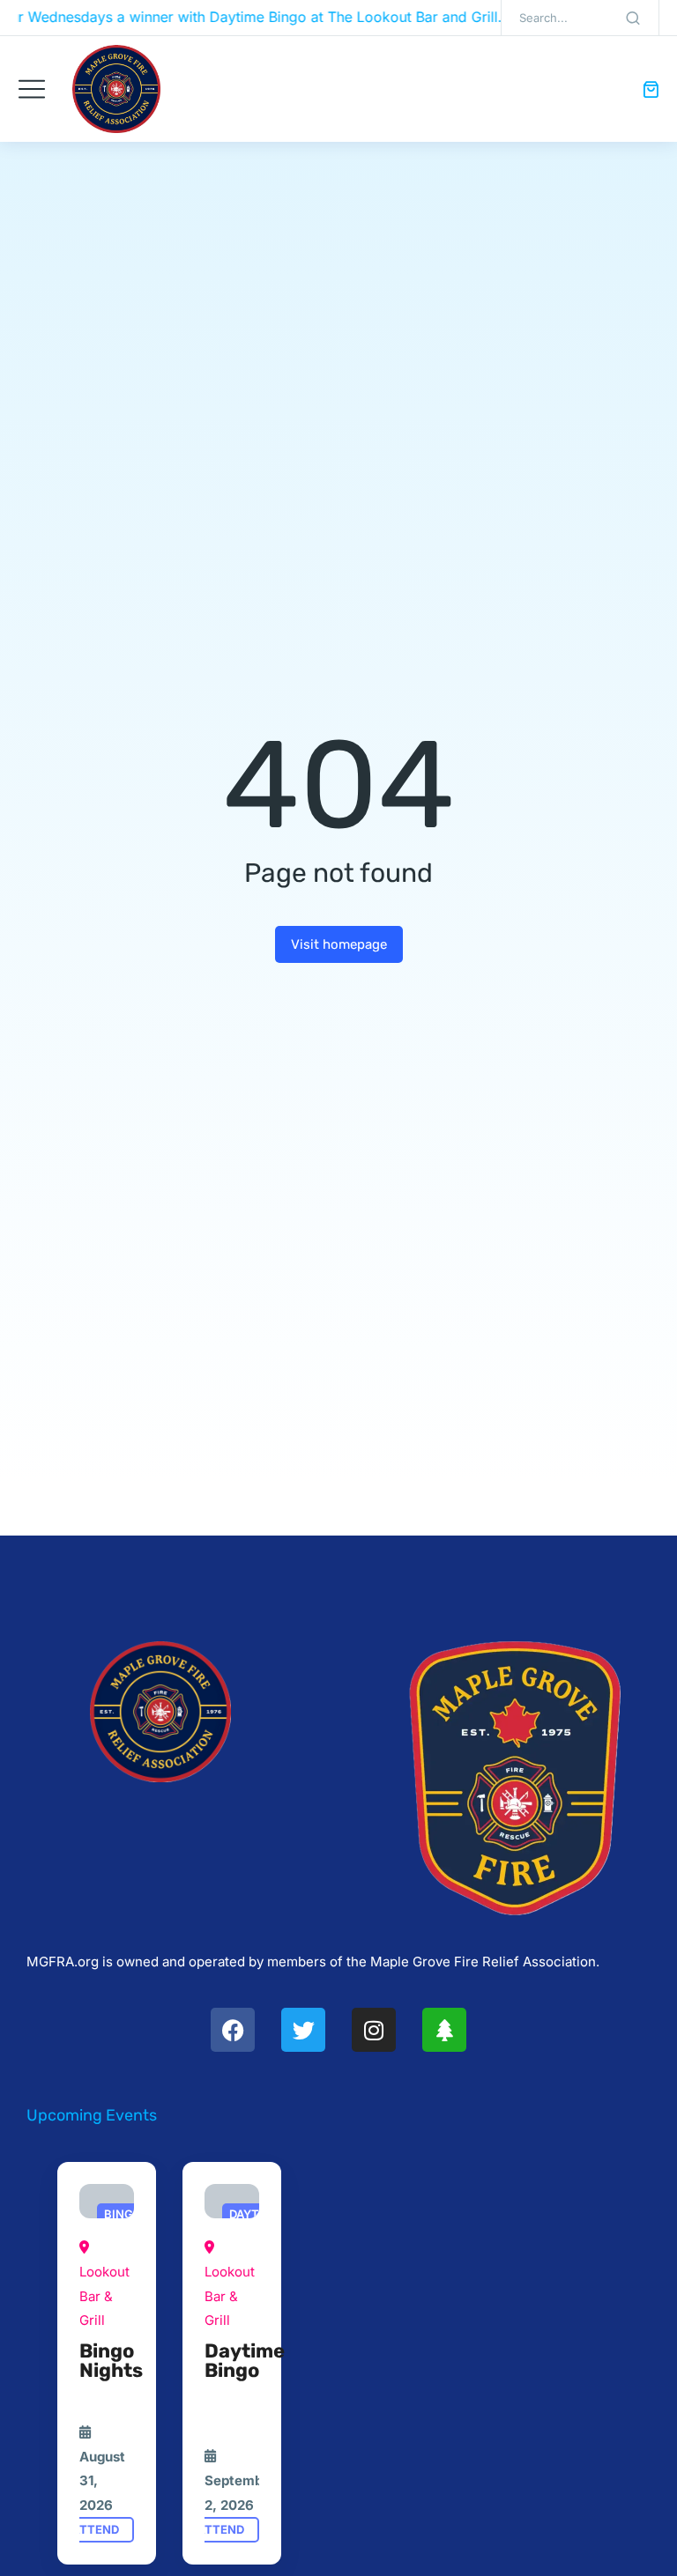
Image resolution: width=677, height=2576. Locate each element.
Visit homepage (339, 944)
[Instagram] (374, 2030)
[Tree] (444, 2030)
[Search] (633, 18)
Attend (95, 2529)
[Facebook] (233, 2030)
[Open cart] (651, 89)
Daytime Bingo (245, 2361)
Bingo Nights (111, 2361)
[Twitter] (303, 2030)
